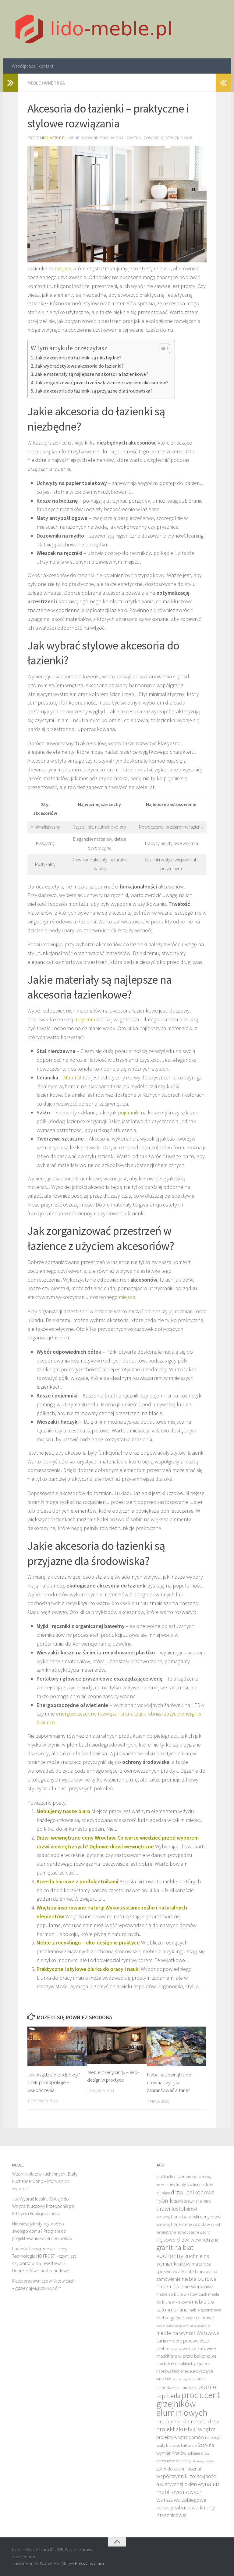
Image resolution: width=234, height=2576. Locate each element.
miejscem (85, 1019)
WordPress (50, 2563)
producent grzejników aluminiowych (188, 2404)
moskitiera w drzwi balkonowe (186, 2356)
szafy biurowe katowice (176, 2445)
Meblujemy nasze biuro (63, 1811)
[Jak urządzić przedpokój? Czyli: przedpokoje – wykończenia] (57, 2046)
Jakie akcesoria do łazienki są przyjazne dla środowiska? (94, 391)
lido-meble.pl (53, 138)
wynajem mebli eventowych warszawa (189, 2492)
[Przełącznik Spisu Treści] (161, 348)
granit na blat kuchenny (175, 2251)
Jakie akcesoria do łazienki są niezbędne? (78, 358)
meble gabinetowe (205, 2310)
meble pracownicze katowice (186, 2348)
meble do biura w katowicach (182, 2294)
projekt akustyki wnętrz (186, 2429)
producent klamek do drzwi (188, 2421)
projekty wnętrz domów (180, 2437)
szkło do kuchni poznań (179, 2469)
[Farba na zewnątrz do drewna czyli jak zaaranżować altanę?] (177, 2046)
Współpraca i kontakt (33, 66)
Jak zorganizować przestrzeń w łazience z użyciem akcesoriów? (102, 383)
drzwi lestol (171, 2209)
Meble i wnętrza (46, 83)
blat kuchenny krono (174, 2177)
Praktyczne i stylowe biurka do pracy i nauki (88, 1969)
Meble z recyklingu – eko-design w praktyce (88, 1942)
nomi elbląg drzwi (184, 2379)
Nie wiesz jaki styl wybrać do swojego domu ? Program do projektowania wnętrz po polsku (42, 2231)
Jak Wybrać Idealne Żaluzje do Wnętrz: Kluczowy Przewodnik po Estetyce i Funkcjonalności (43, 2206)
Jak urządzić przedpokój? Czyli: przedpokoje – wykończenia (54, 2082)
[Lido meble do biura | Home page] (94, 29)
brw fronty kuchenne (186, 2185)
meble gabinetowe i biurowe (185, 2318)
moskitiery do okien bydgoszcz (183, 2364)
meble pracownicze (189, 2341)
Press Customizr (90, 2563)
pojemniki (129, 1112)
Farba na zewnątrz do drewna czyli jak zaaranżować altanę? (169, 2082)
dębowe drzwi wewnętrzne (188, 2240)
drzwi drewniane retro (192, 2201)
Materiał (72, 1077)
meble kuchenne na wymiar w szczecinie (183, 2326)
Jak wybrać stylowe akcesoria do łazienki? (79, 366)
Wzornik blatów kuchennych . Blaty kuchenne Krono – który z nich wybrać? (45, 2181)
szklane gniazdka (203, 2461)
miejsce (63, 268)
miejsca (127, 1297)
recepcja (213, 2438)
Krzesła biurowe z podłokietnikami (77, 1881)
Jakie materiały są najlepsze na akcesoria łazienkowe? (92, 374)
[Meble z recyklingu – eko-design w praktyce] (117, 2045)
